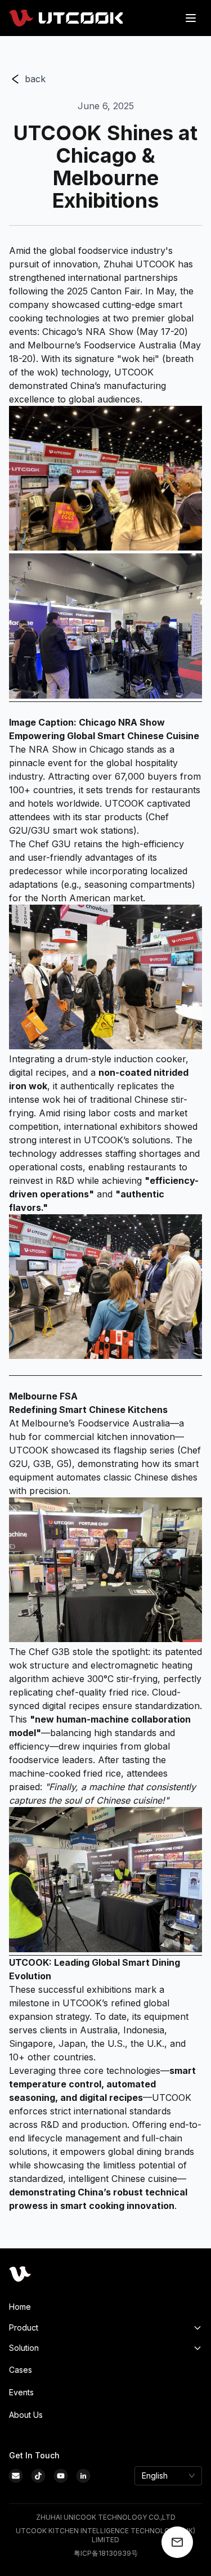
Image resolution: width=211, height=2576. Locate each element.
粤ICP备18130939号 (106, 2553)
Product (24, 2327)
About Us (26, 2415)
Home (20, 2307)
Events (21, 2392)
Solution (24, 2348)
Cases (21, 2370)
